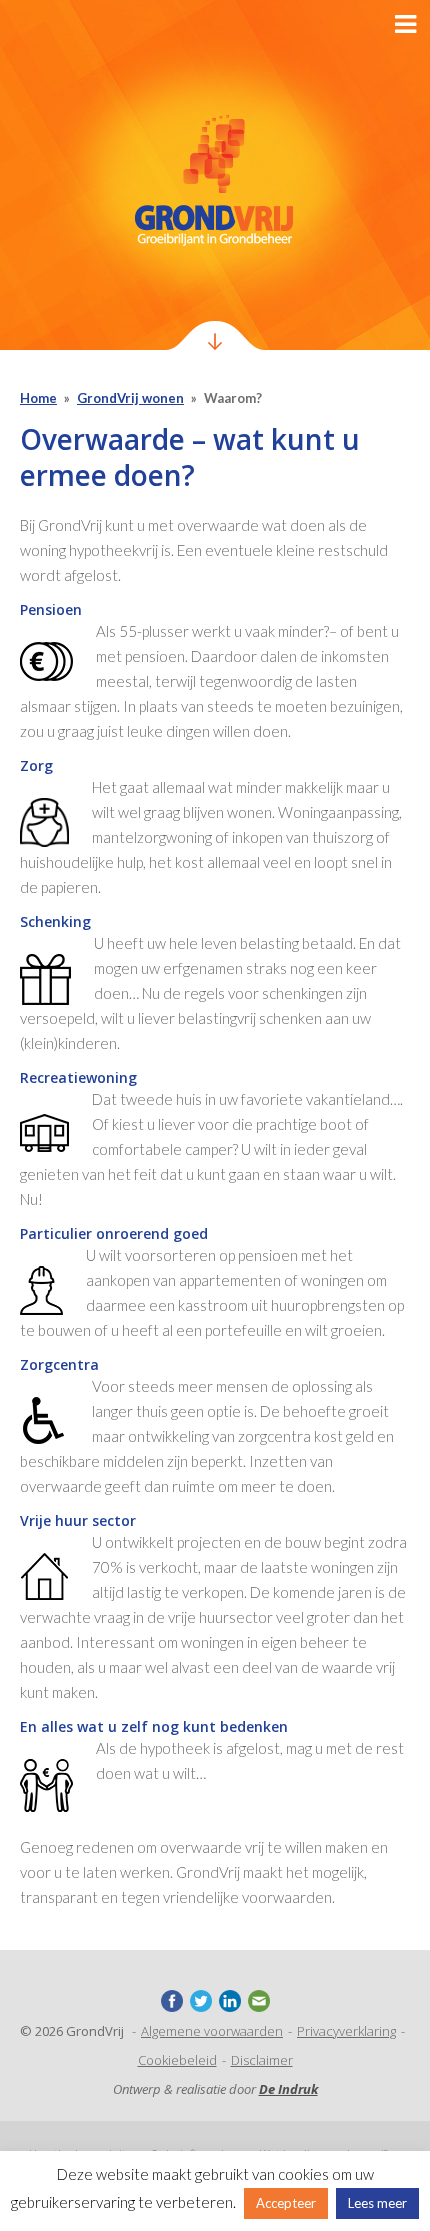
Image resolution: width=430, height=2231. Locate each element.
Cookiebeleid (177, 2060)
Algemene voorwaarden (212, 2031)
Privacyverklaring (346, 2031)
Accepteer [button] (286, 2203)
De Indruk (288, 2089)
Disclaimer (262, 2060)
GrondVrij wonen (130, 398)
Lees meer (377, 2203)
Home (38, 398)
